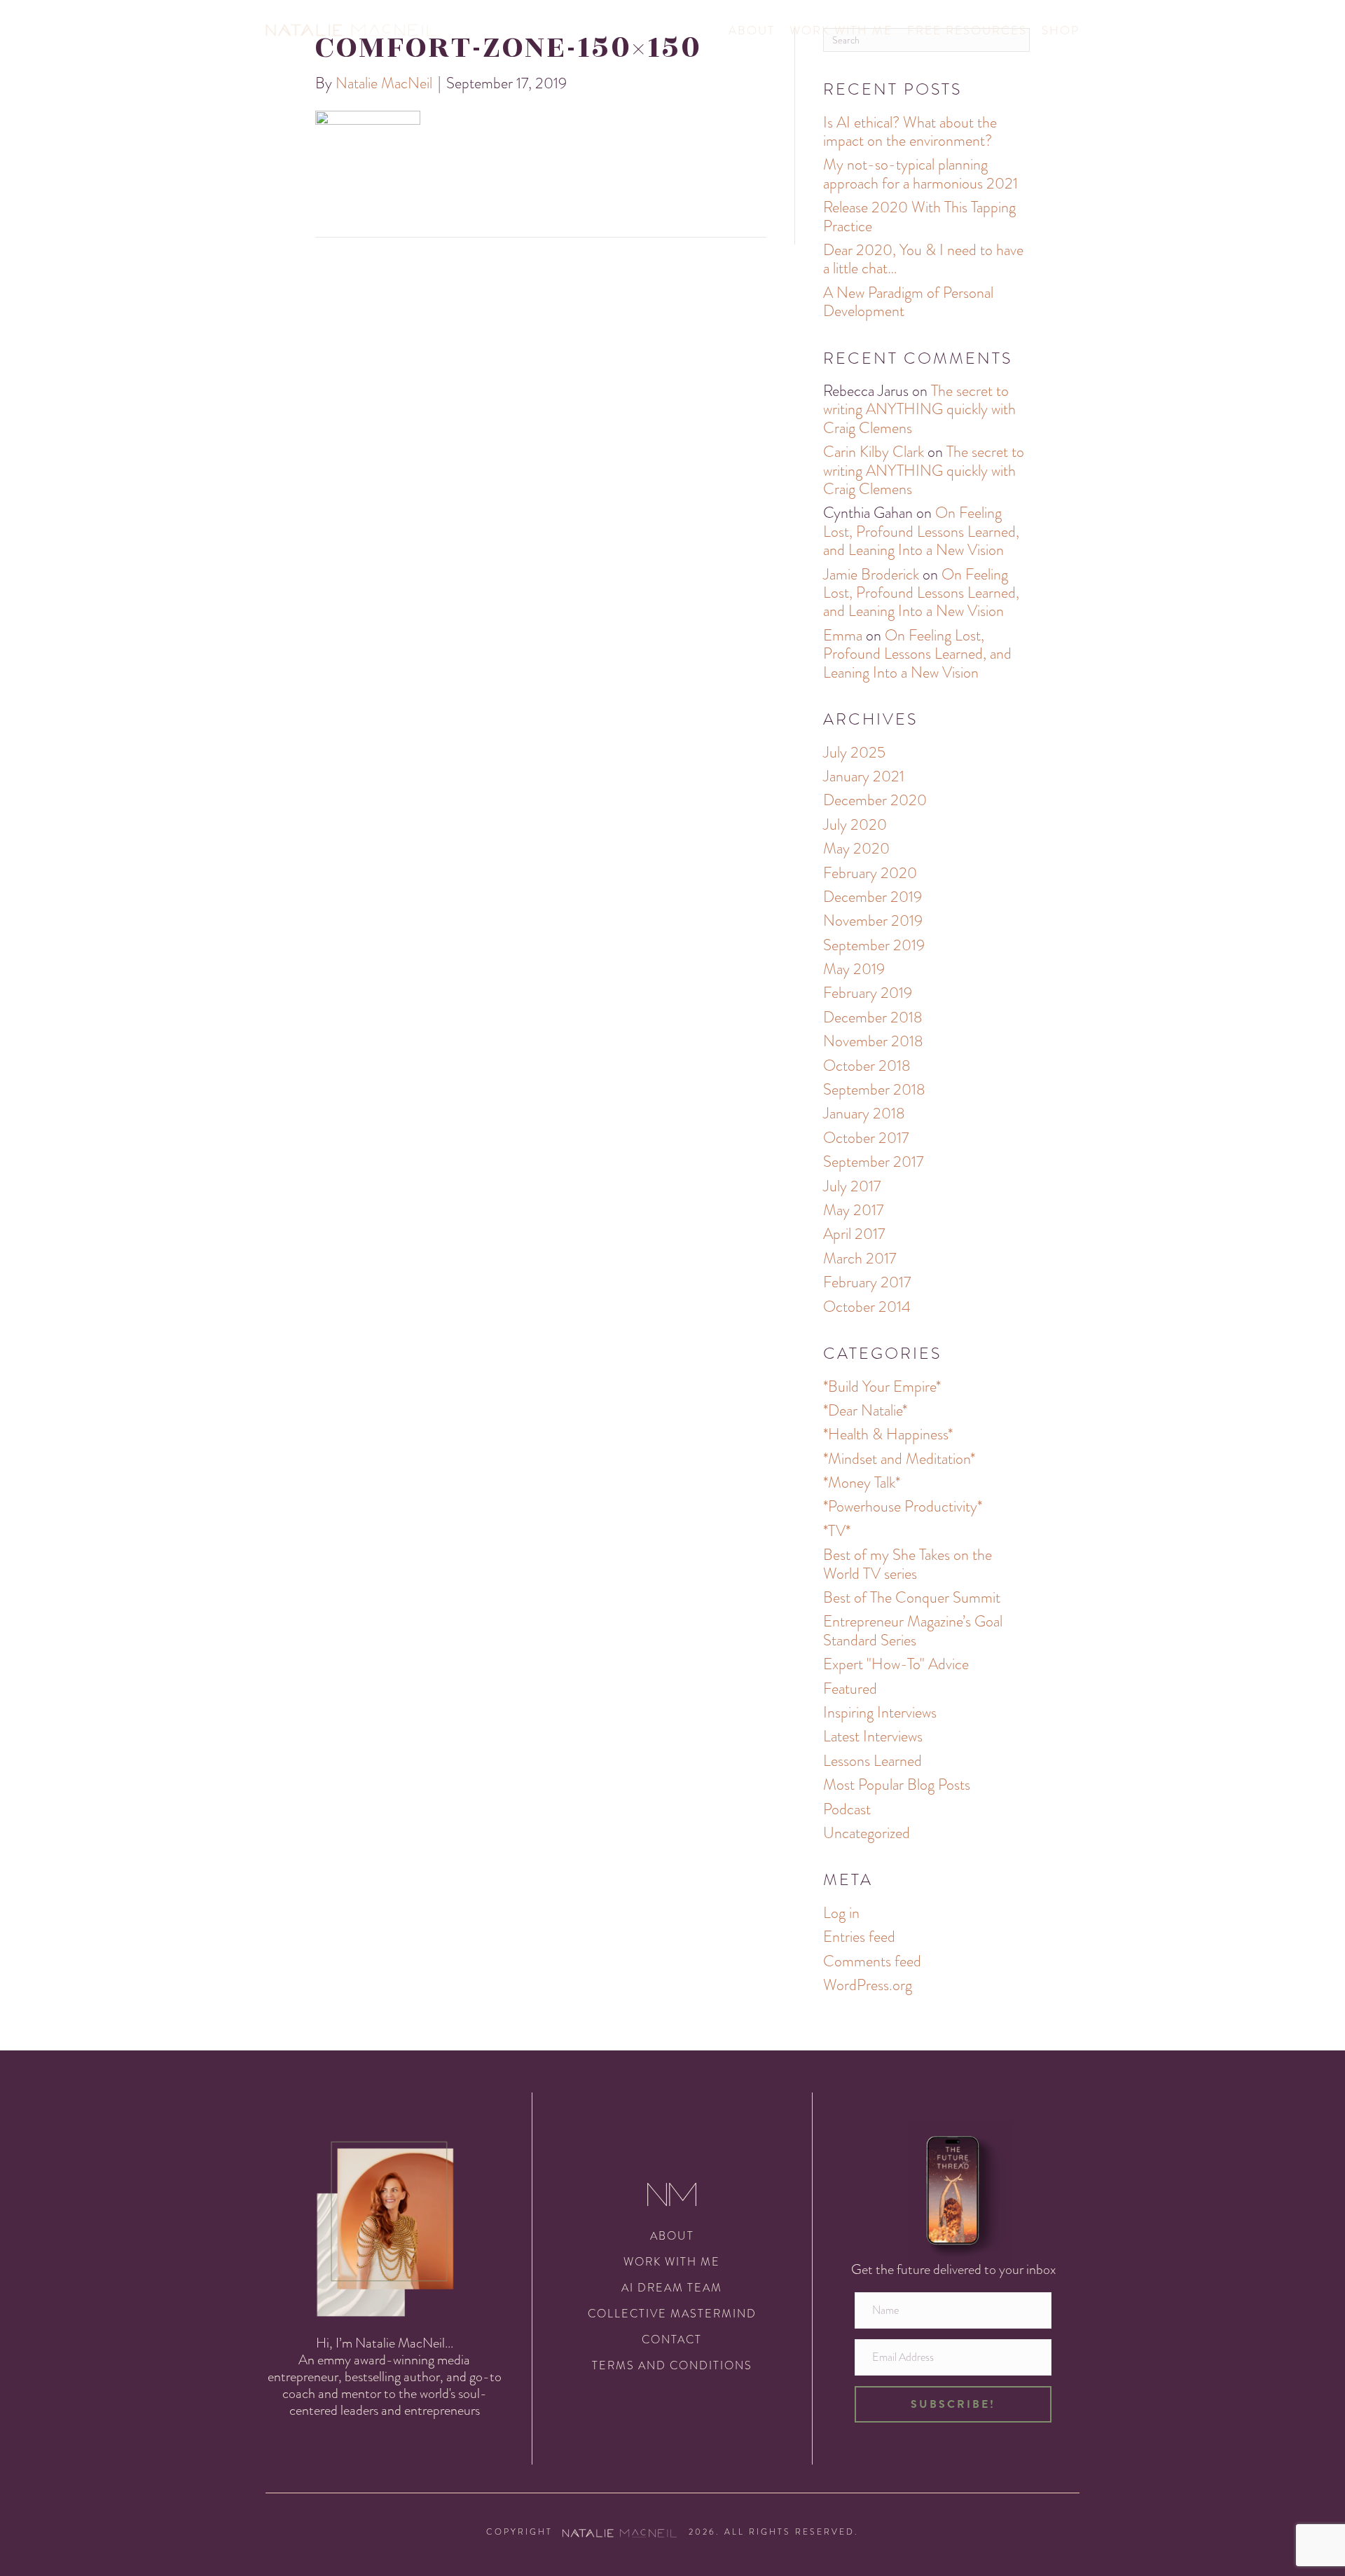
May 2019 (854, 969)
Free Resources (967, 30)
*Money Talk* (862, 1482)
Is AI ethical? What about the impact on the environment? (910, 131)
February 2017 (867, 1282)
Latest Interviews (873, 1736)
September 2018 (874, 1089)
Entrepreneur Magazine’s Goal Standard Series (913, 1630)
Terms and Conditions (672, 2365)
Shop (1061, 30)
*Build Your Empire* (882, 1386)
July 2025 (854, 752)
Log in (841, 1913)
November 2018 (873, 1041)
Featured (850, 1688)
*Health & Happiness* (888, 1434)
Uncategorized (867, 1833)
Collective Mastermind (672, 2314)
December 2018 (873, 1017)
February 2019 (868, 993)
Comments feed (872, 1961)
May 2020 (856, 848)
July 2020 (855, 824)
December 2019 (872, 897)
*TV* (837, 1531)
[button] (953, 2404)
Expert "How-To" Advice (896, 1664)
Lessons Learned (872, 1761)
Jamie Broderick (871, 574)
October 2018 (867, 1066)
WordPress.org (868, 1985)
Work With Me (841, 30)
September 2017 (873, 1162)
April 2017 (854, 1234)
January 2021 (864, 776)
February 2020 (870, 873)
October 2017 (866, 1138)
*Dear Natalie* (865, 1410)
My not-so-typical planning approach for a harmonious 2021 (920, 173)
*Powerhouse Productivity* (903, 1506)
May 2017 (853, 1210)
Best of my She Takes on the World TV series (908, 1564)
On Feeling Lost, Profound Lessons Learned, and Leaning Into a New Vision (921, 531)
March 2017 (860, 1258)
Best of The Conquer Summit (912, 1597)
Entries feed (859, 1937)
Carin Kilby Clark (874, 452)
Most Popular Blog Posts (897, 1784)
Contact (672, 2339)
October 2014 (867, 1307)
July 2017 (852, 1186)
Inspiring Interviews (880, 1712)
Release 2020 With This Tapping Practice (919, 216)
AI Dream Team (672, 2288)
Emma (843, 635)
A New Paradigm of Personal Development (908, 302)
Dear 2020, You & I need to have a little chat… (923, 259)
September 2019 (874, 945)
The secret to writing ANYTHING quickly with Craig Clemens (919, 409)
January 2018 (864, 1113)
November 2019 (873, 920)
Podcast (847, 1809)
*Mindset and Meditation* (899, 1459)
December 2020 (875, 800)
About (752, 30)
